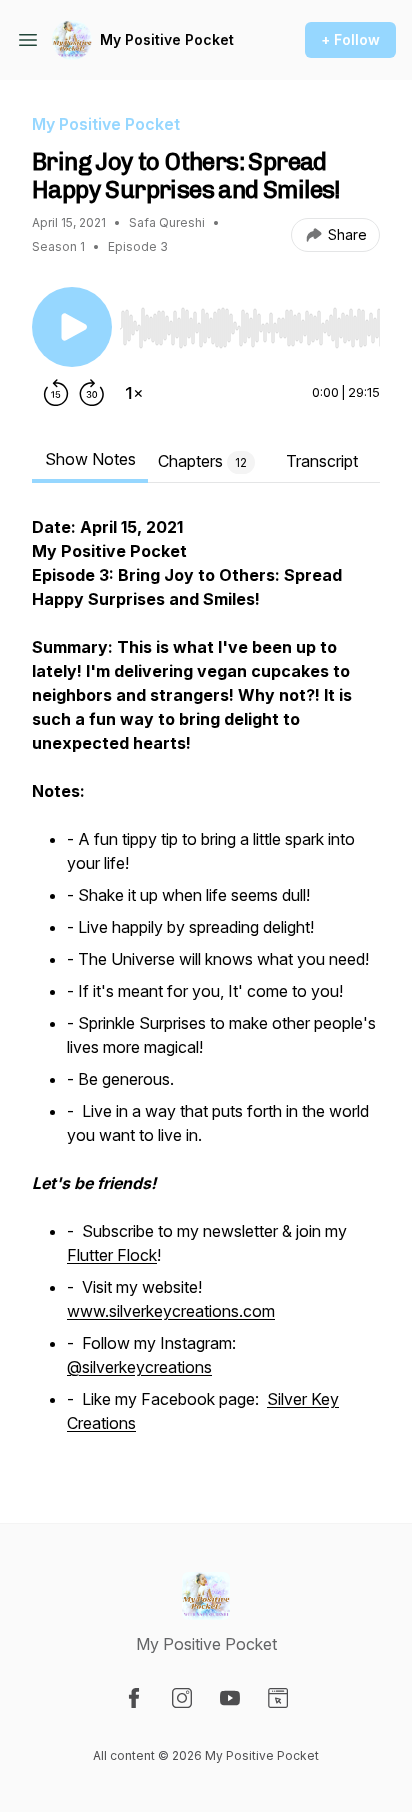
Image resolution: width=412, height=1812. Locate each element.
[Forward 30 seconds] (92, 393)
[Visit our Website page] (278, 1698)
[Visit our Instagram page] (182, 1698)
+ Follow (350, 39)
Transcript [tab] (322, 461)
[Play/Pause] (72, 327)
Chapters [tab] (202, 461)
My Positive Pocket (167, 39)
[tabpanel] (206, 987)
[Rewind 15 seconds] (56, 393)
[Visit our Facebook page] (134, 1698)
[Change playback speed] (134, 393)
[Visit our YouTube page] (230, 1698)
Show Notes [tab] (90, 459)
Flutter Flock (112, 1255)
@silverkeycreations (139, 1367)
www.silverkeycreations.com (171, 1311)
